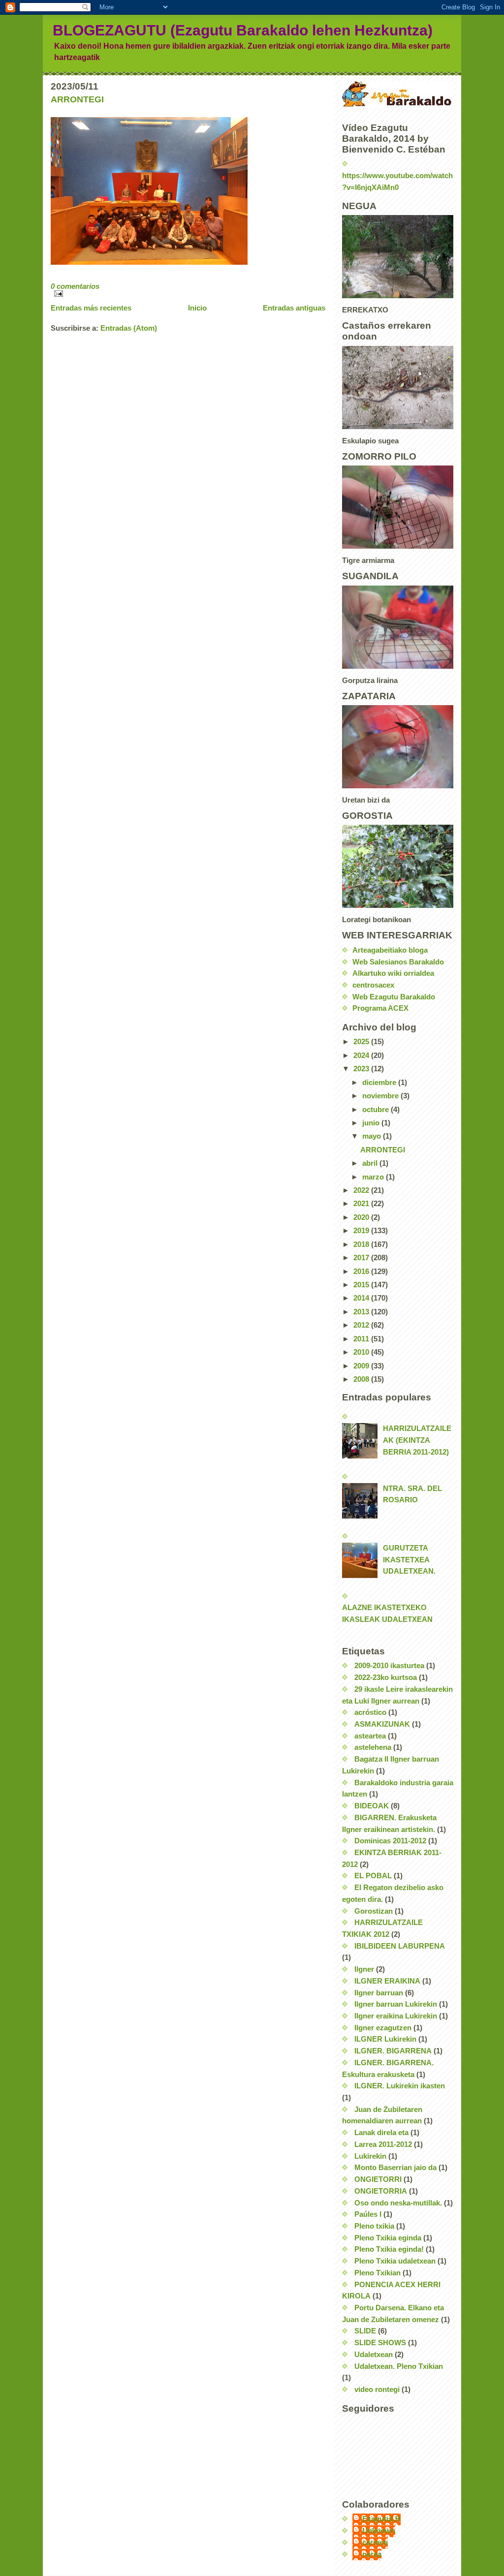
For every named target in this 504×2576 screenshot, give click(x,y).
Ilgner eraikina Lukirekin (396, 2016)
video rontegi (377, 2390)
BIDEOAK (372, 1806)
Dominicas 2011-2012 (390, 1841)
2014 (362, 1298)
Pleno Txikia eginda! (389, 2249)
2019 (362, 1231)
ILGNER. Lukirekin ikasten (400, 2086)
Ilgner (364, 1969)
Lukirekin (370, 2156)
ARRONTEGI (77, 99)
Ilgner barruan (379, 1993)
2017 (362, 1258)
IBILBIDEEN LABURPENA (400, 1946)
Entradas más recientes (91, 308)
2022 (362, 1190)
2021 (362, 1204)
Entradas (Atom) (129, 328)
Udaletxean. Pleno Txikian (399, 2366)
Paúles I (368, 2214)
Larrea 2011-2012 (383, 2144)
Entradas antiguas (294, 308)
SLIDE (365, 2331)
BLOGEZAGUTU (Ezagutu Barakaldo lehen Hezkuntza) (243, 30)
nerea (372, 2554)
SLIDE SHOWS (380, 2343)
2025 (362, 1042)
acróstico (370, 1712)
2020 (362, 1217)
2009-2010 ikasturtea (389, 1666)
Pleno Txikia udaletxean (395, 2261)
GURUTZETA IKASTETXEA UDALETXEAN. (409, 1560)
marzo (374, 1177)
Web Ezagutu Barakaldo (394, 997)
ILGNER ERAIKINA (387, 1981)
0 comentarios (75, 286)
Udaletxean (374, 2355)
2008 (362, 1379)
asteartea (370, 1736)
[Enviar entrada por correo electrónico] (188, 294)
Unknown (379, 2531)
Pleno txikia (374, 2226)
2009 (362, 1366)
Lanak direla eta (381, 2133)
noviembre (381, 1096)
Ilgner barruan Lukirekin (396, 2004)
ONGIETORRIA (381, 2191)
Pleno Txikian (378, 2273)
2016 (362, 1272)
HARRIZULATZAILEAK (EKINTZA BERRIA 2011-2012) (417, 1440)
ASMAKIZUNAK (382, 1724)
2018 (362, 1244)
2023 (362, 1069)
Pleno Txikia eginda (388, 2238)
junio (372, 1123)
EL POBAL (373, 1876)
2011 (362, 1339)
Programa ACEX (380, 1008)
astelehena (373, 1747)
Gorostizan (374, 1911)
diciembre (380, 1083)
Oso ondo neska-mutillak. (398, 2203)
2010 (362, 1352)
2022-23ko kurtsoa (386, 1677)
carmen (375, 2543)
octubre (377, 1110)
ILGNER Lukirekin (385, 2039)
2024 (362, 1055)
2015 (362, 1285)
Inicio (197, 308)
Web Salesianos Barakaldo (398, 962)
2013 (362, 1312)
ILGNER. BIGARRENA (393, 2051)
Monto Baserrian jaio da (395, 2168)
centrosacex (373, 985)
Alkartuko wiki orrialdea (393, 973)
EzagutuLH (381, 2519)
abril (371, 1163)
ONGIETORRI (378, 2179)
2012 (362, 1325)
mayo (373, 1136)
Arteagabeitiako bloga (390, 950)
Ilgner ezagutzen (383, 2028)
